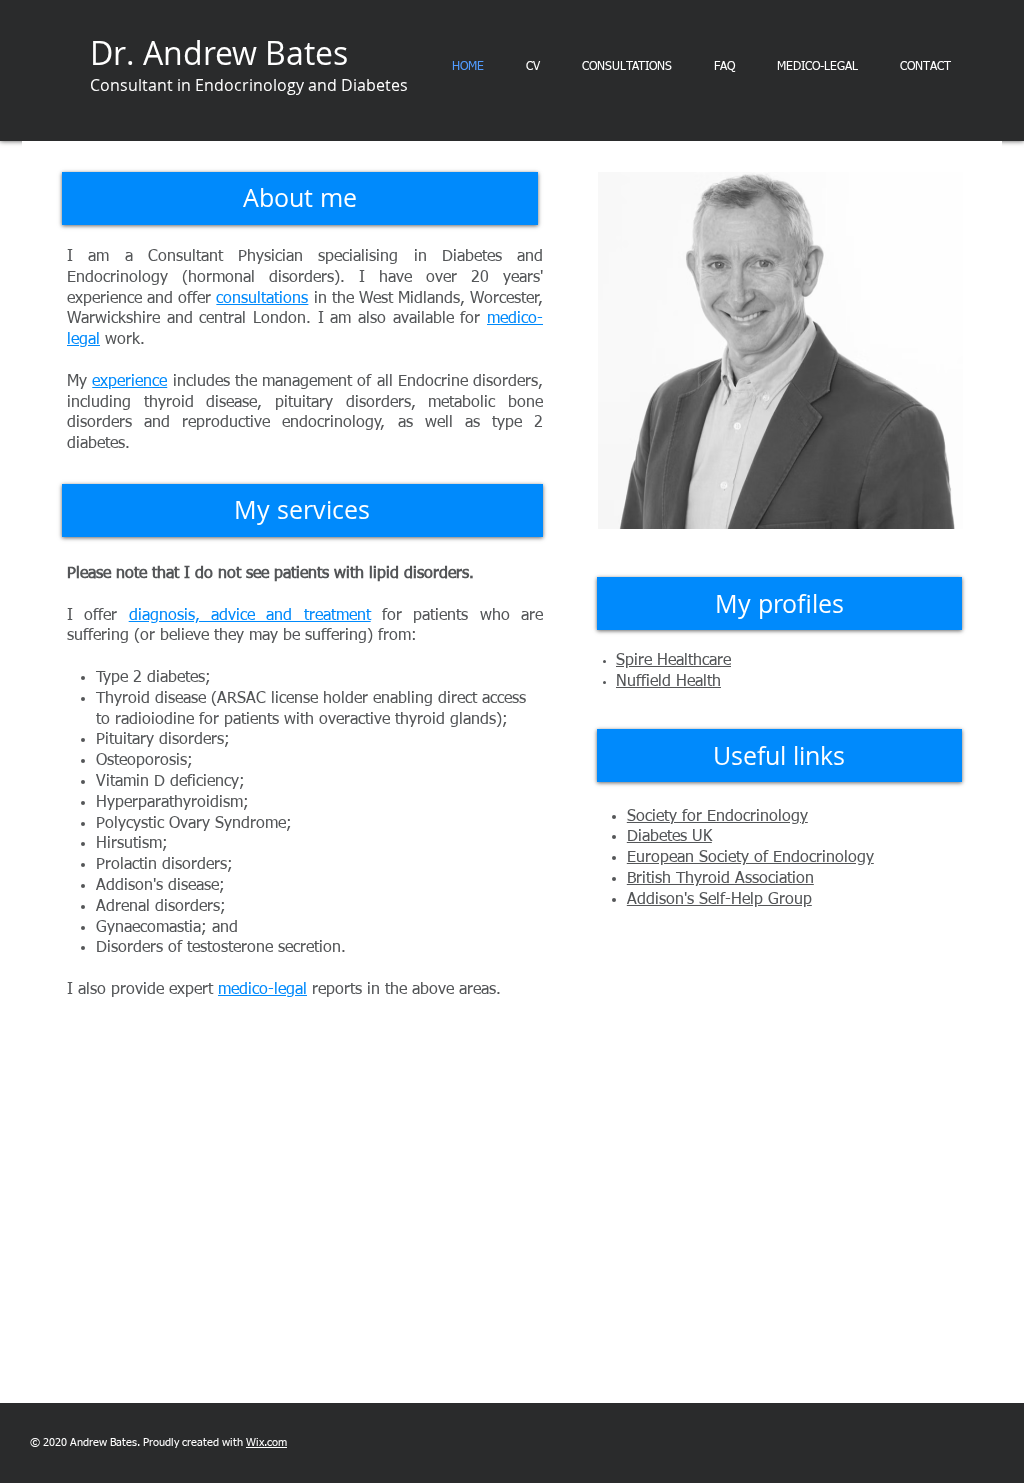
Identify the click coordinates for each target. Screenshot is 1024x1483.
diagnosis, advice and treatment (250, 616)
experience (129, 382)
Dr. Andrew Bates (219, 52)
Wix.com (266, 1442)
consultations (262, 299)
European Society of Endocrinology (750, 858)
